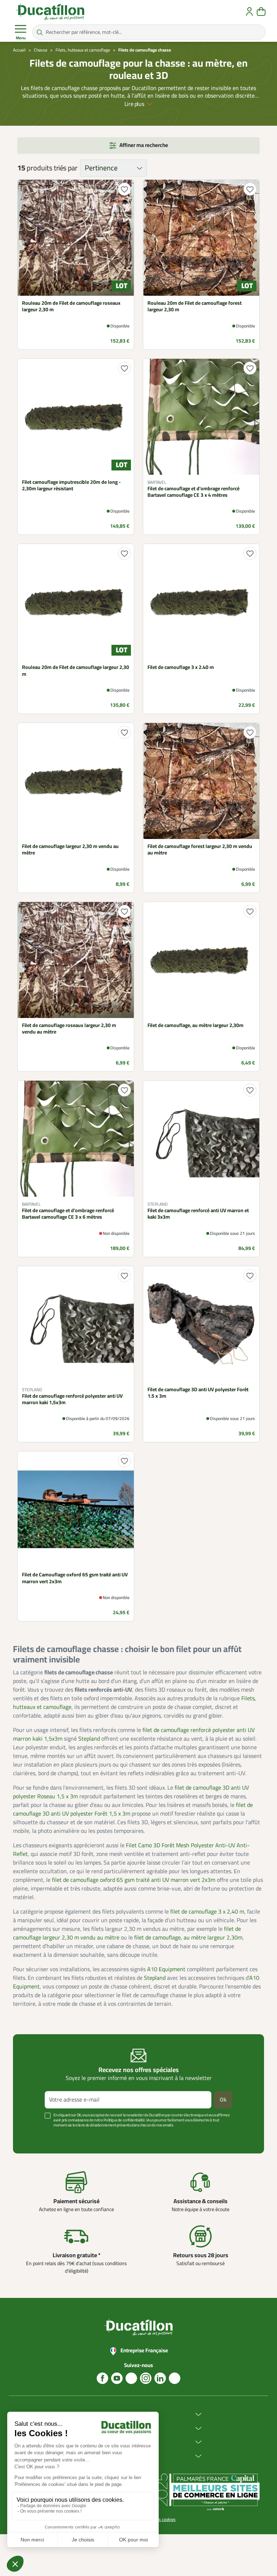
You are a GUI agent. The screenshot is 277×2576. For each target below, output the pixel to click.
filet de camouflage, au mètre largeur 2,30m (188, 1938)
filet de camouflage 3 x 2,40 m (207, 1912)
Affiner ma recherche (144, 145)
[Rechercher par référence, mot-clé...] (40, 32)
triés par (65, 168)
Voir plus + (32, 2136)
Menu (21, 38)
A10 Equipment (166, 1969)
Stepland (89, 1739)
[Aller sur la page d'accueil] (50, 12)
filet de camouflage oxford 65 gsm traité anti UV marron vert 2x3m (134, 1880)
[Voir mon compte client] (249, 12)
